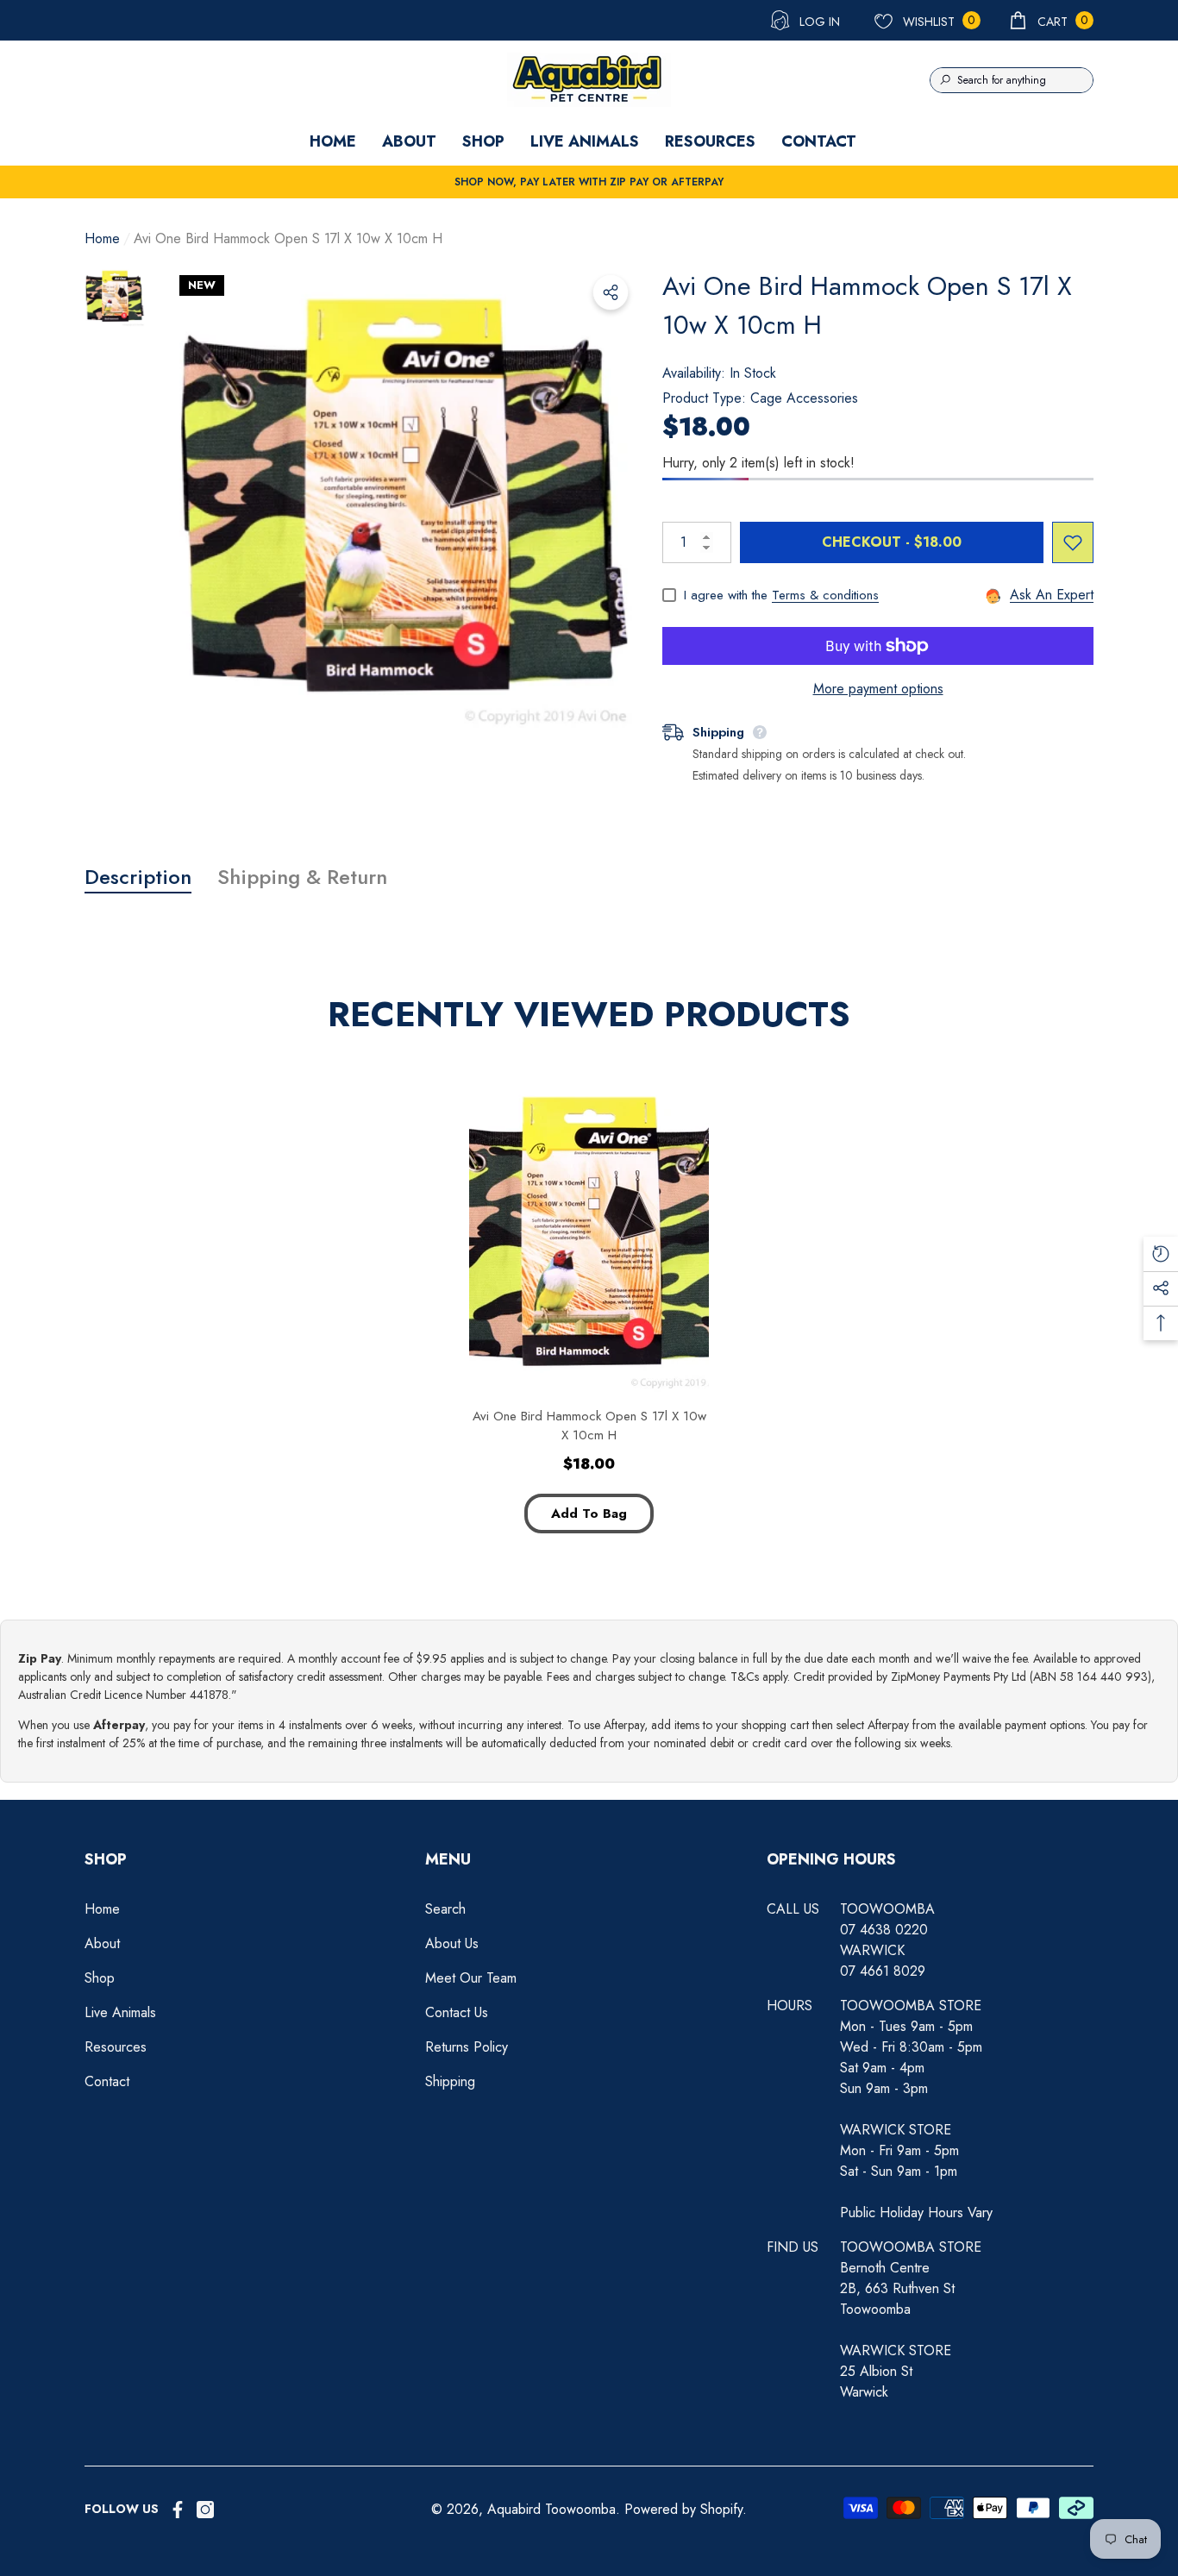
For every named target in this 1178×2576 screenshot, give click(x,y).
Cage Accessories (804, 398)
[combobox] (1025, 80)
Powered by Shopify (683, 2509)
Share (611, 292)
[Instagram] (205, 2510)
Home (102, 238)
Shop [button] (106, 1859)
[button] (1050, 20)
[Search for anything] (1012, 80)
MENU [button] (448, 1859)
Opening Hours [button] (831, 1859)
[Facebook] (178, 2510)
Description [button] (138, 877)
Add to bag (589, 1514)
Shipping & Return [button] (302, 877)
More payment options (878, 689)
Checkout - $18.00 (892, 542)
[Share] (611, 292)
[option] (404, 499)
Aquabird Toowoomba (551, 2509)
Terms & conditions (825, 595)
